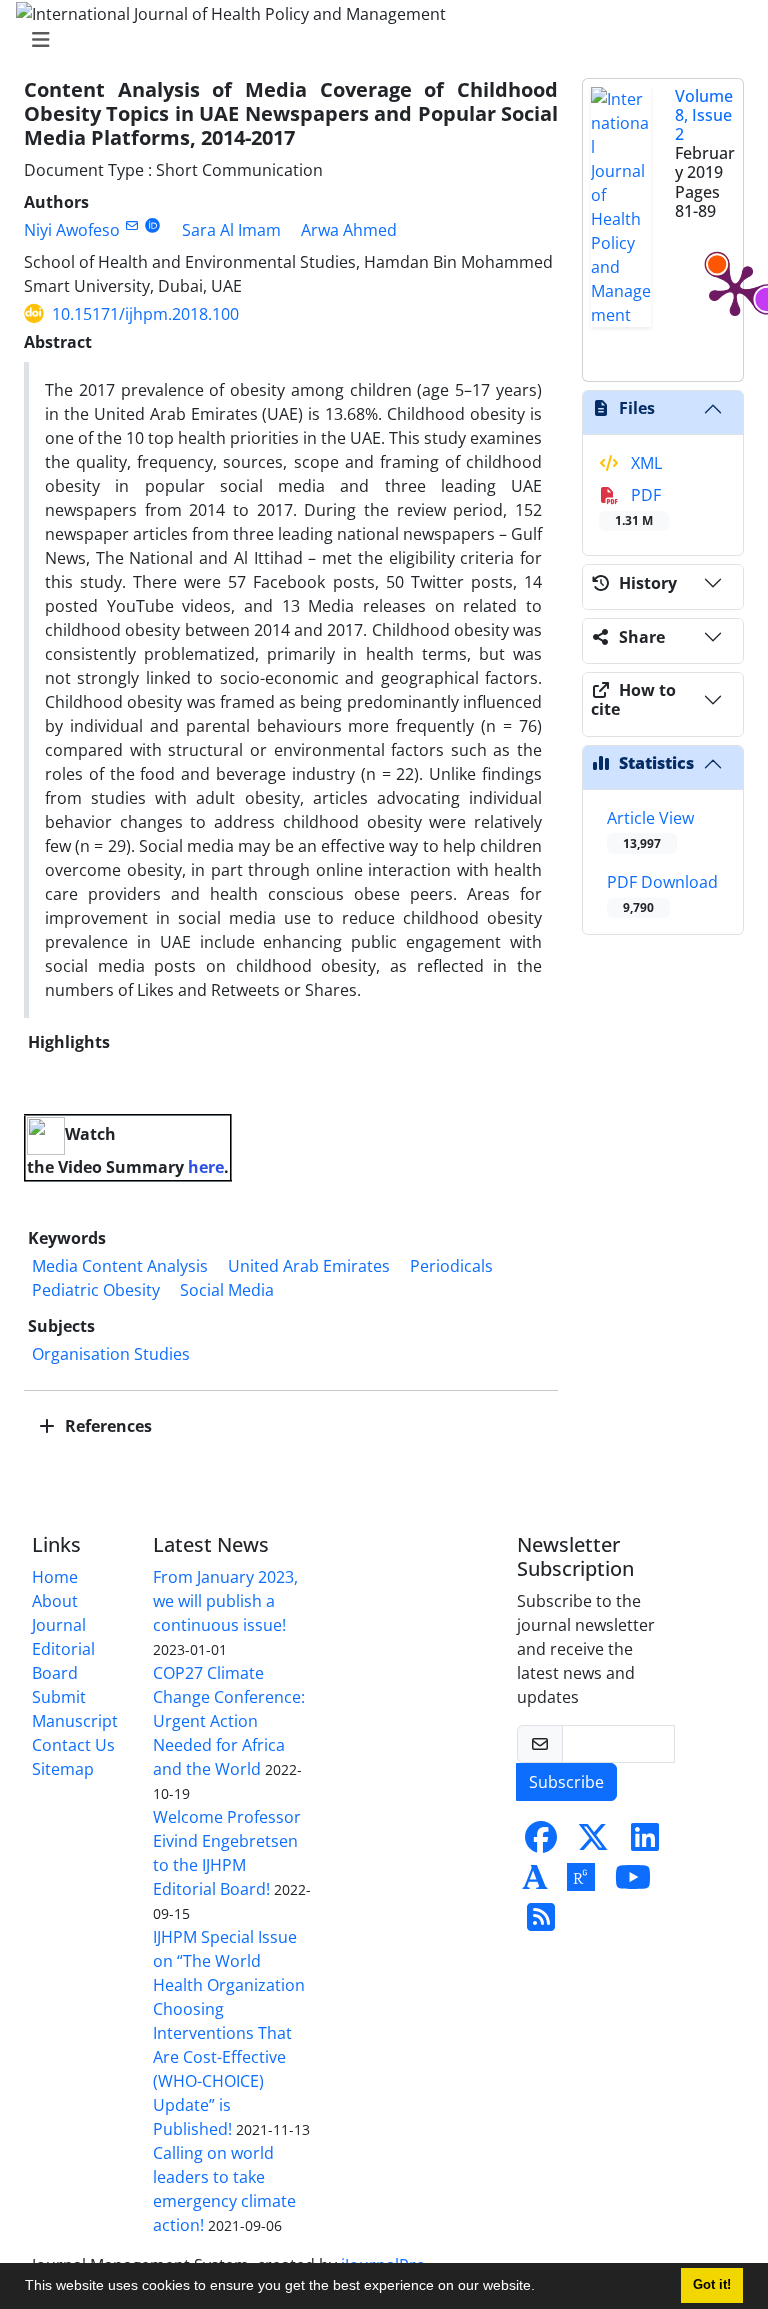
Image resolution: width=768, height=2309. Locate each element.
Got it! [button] (712, 2285)
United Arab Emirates (309, 1266)
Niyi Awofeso (72, 230)
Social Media (227, 1290)
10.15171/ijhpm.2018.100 (145, 314)
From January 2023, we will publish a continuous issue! (225, 1601)
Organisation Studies (111, 1354)
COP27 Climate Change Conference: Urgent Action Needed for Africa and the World (229, 1721)
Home (55, 1577)
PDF (638, 506)
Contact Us (73, 1745)
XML (644, 463)
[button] (542, 2288)
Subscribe (566, 1782)
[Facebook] (541, 1843)
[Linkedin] (645, 1843)
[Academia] (535, 1883)
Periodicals (451, 1266)
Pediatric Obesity (96, 1290)
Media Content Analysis (120, 1266)
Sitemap (63, 1769)
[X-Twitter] (593, 1843)
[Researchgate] (581, 1883)
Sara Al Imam (231, 230)
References (106, 1426)
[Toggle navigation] (378, 40)
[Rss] (541, 1923)
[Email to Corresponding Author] (131, 225)
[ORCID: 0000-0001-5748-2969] (152, 225)
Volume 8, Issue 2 (704, 115)
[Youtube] (633, 1883)
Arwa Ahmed (349, 230)
